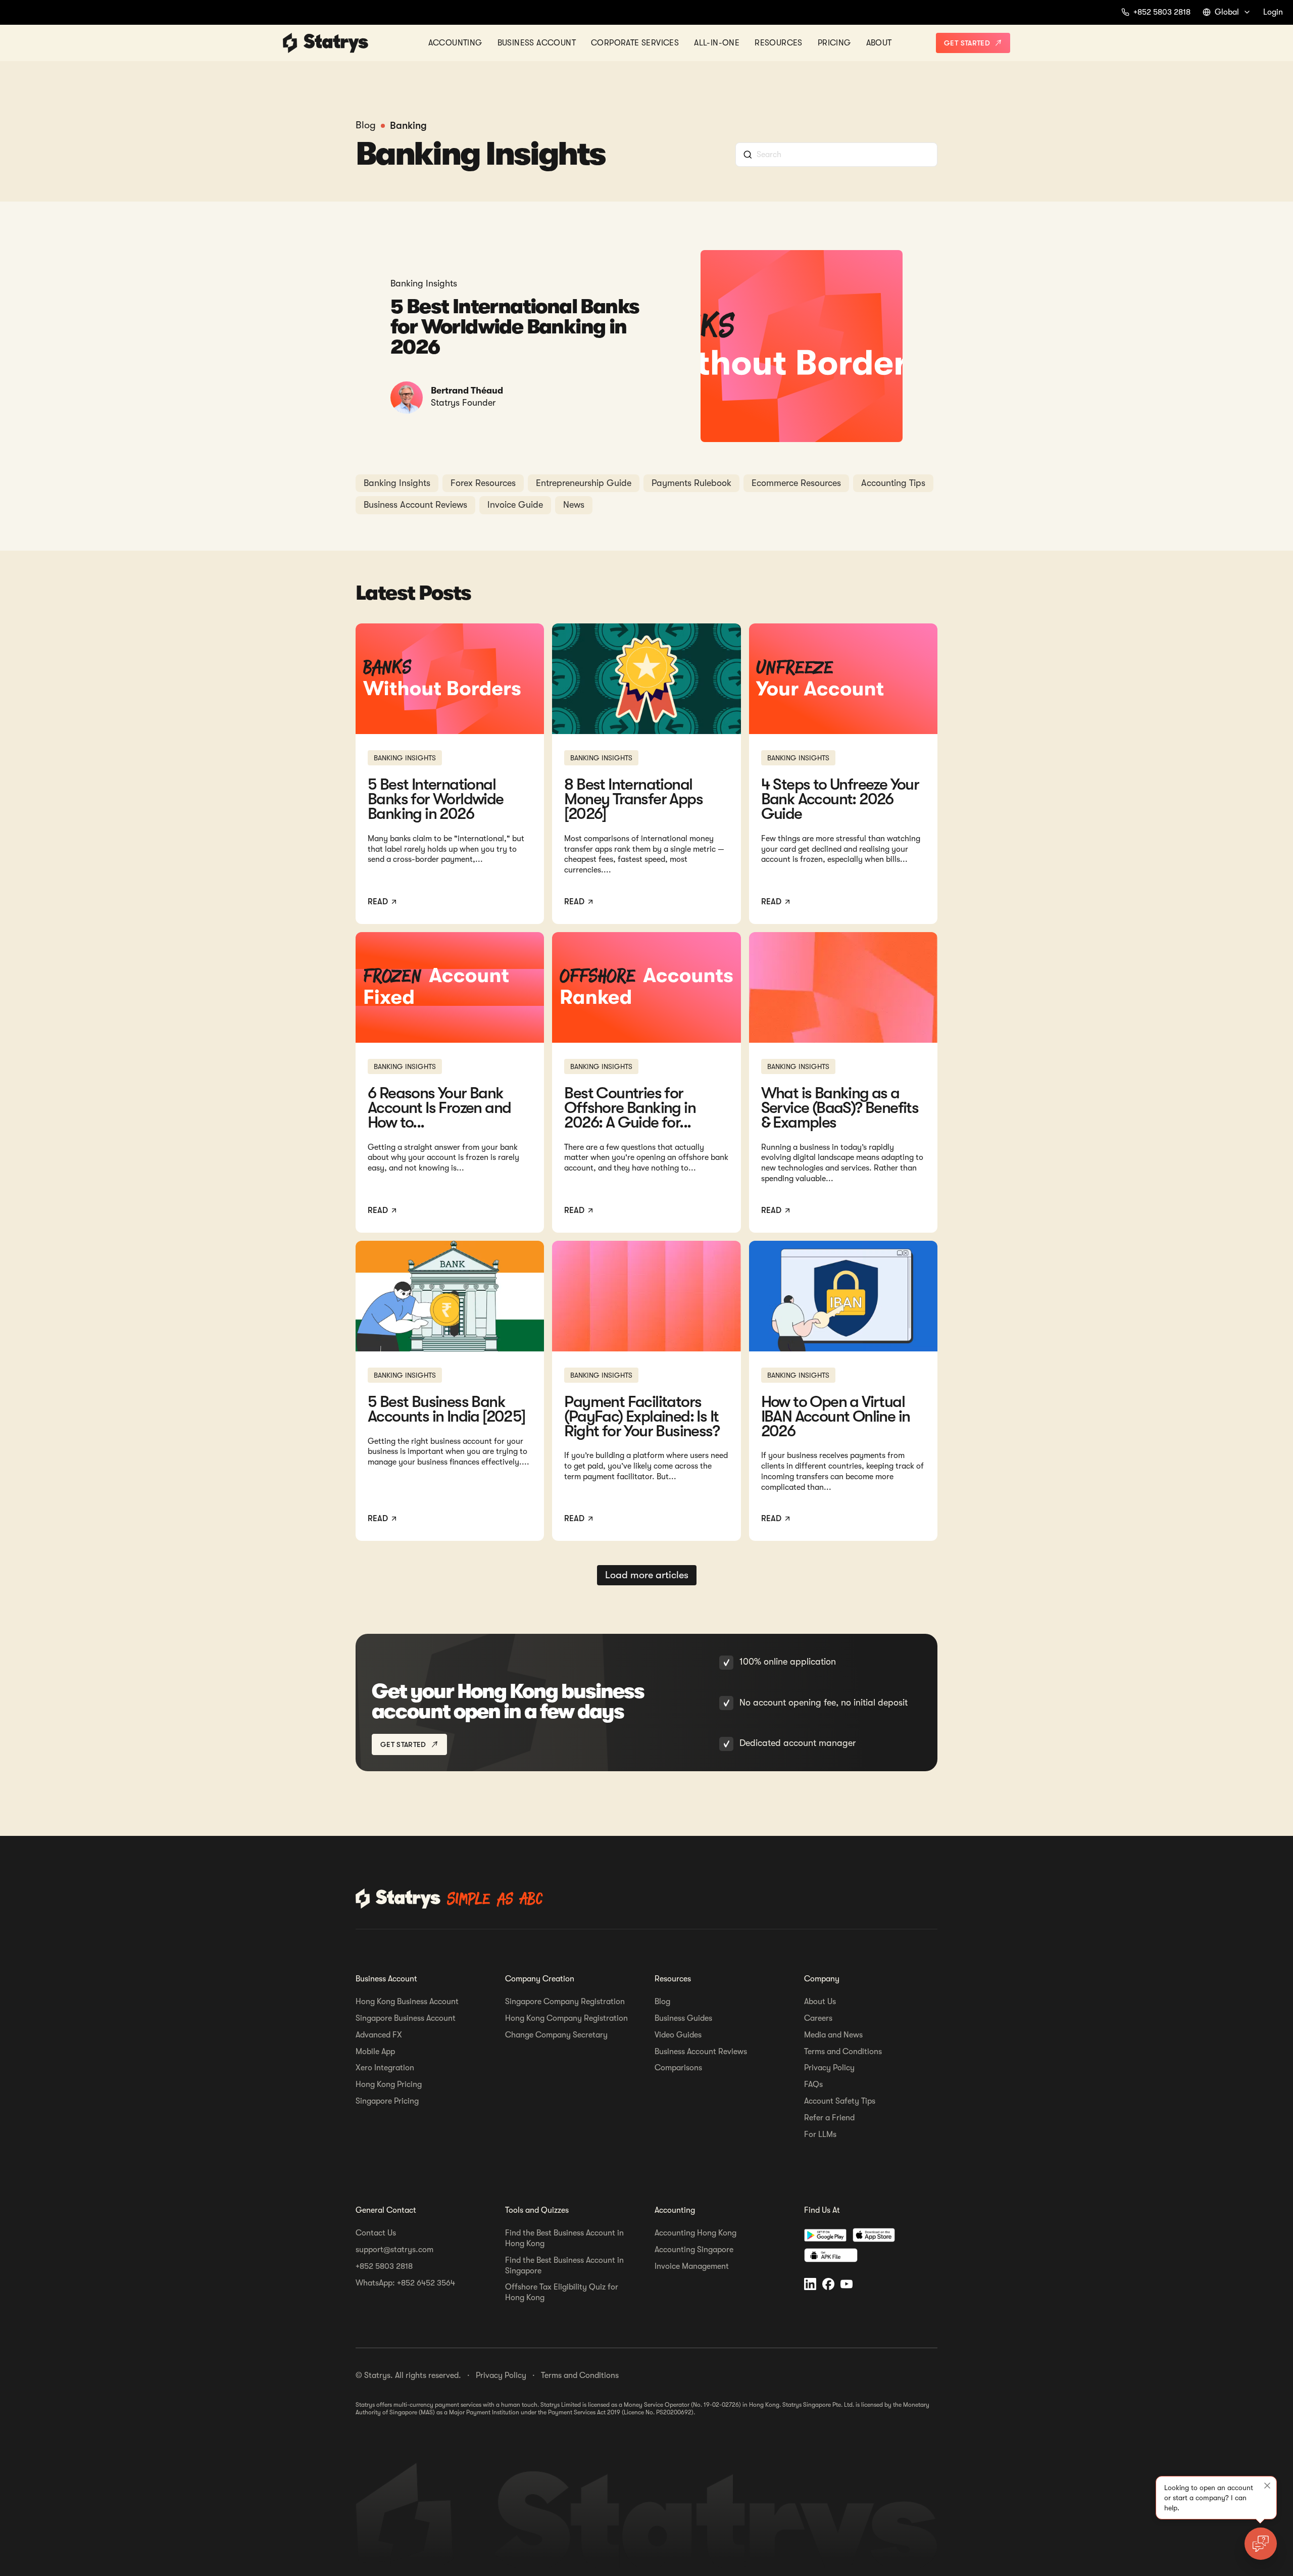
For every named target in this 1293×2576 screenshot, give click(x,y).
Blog (662, 2002)
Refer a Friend (829, 2118)
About (879, 42)
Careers (818, 2018)
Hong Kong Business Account (407, 2002)
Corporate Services (635, 42)
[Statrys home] (290, 43)
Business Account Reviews (701, 2052)
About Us (820, 2002)
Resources (779, 42)
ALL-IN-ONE (717, 42)
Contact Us (376, 2233)
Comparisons (678, 2068)
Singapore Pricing (387, 2101)
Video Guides (678, 2035)
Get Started (967, 43)
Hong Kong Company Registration (566, 2018)
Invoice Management (692, 2266)
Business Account (537, 42)
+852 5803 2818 (384, 2266)
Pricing (834, 42)
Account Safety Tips (840, 2101)
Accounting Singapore (694, 2250)
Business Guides (683, 2018)
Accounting (455, 42)
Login (1273, 12)
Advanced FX (379, 2035)
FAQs (813, 2084)
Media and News (833, 2035)
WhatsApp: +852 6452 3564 (405, 2283)
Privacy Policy (829, 2068)
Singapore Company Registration (565, 2002)
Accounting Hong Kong (695, 2233)
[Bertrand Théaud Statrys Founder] (407, 398)
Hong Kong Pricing (389, 2084)
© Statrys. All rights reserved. (408, 2375)
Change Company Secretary (556, 2035)
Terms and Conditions (843, 2052)
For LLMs (820, 2134)
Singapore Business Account (406, 2018)
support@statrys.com (394, 2250)
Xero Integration (385, 2068)
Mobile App (375, 2052)
